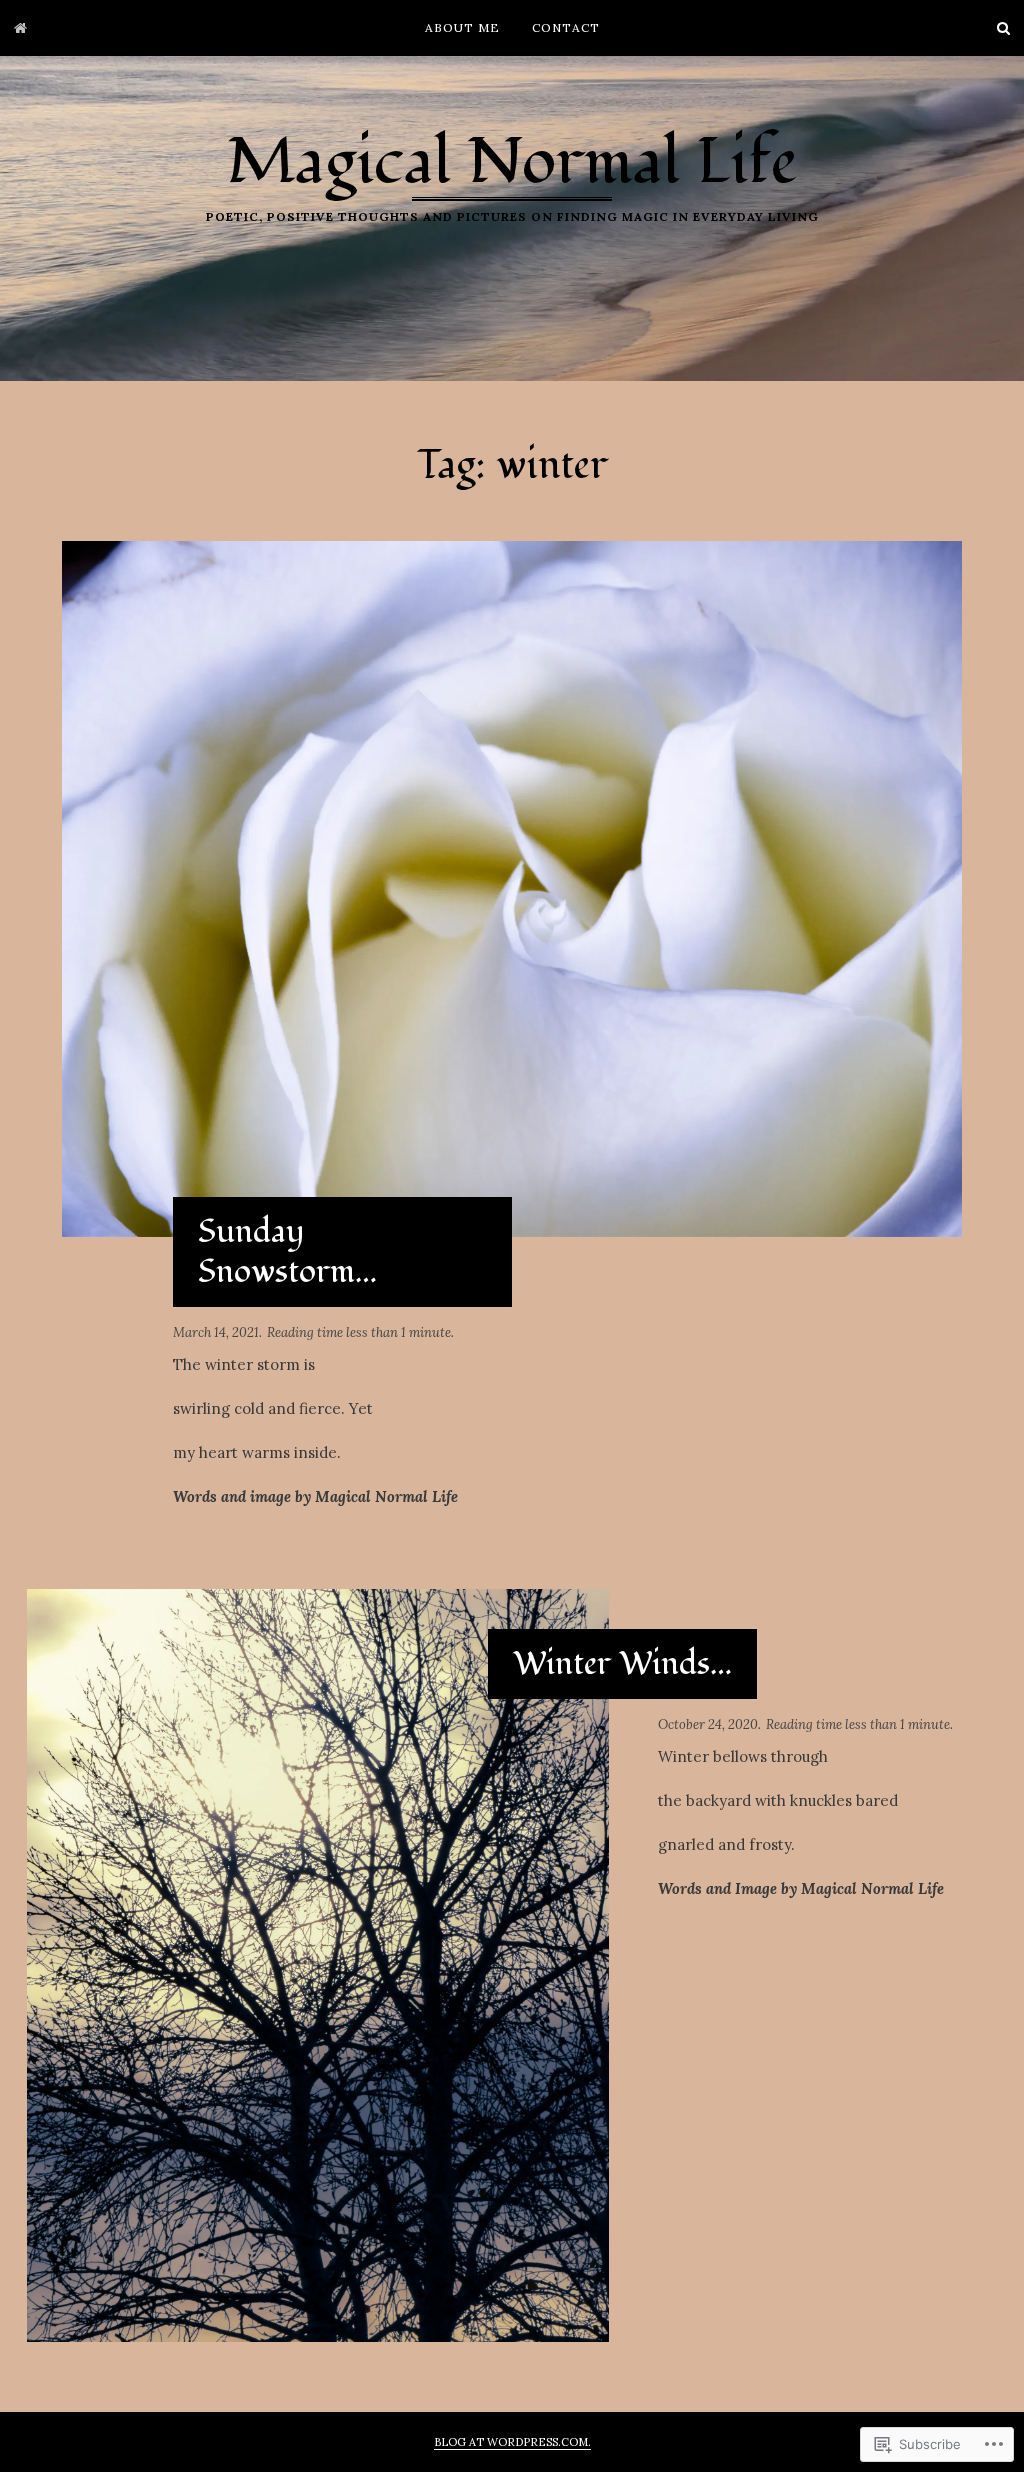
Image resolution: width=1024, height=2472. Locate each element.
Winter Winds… (622, 1664)
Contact (566, 27)
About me (462, 27)
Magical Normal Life (512, 162)
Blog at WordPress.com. (512, 2442)
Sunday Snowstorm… (287, 1252)
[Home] (20, 28)
